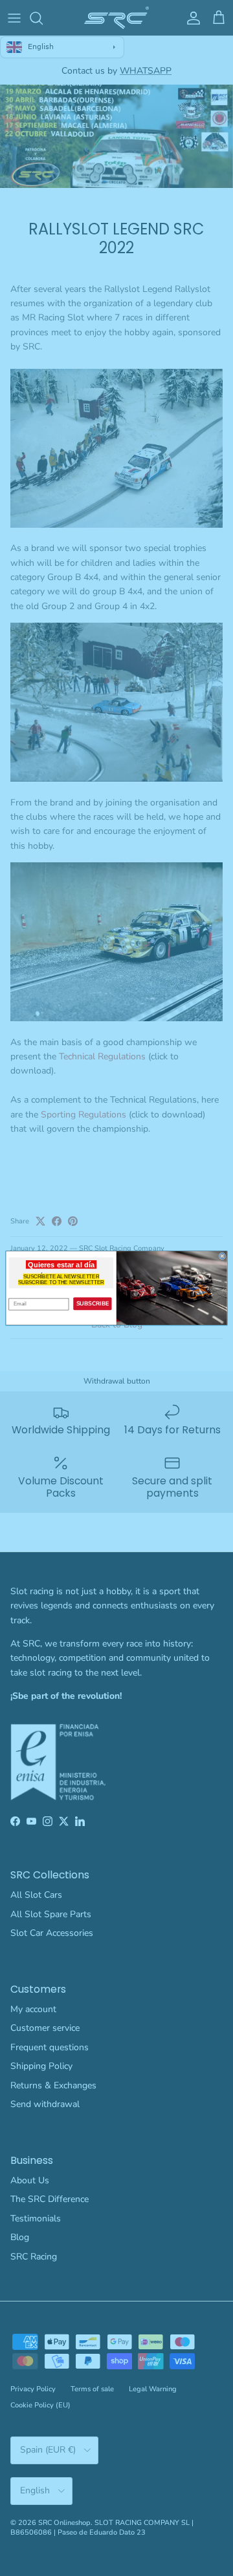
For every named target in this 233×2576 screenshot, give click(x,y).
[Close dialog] (222, 1256)
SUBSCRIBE (93, 1304)
